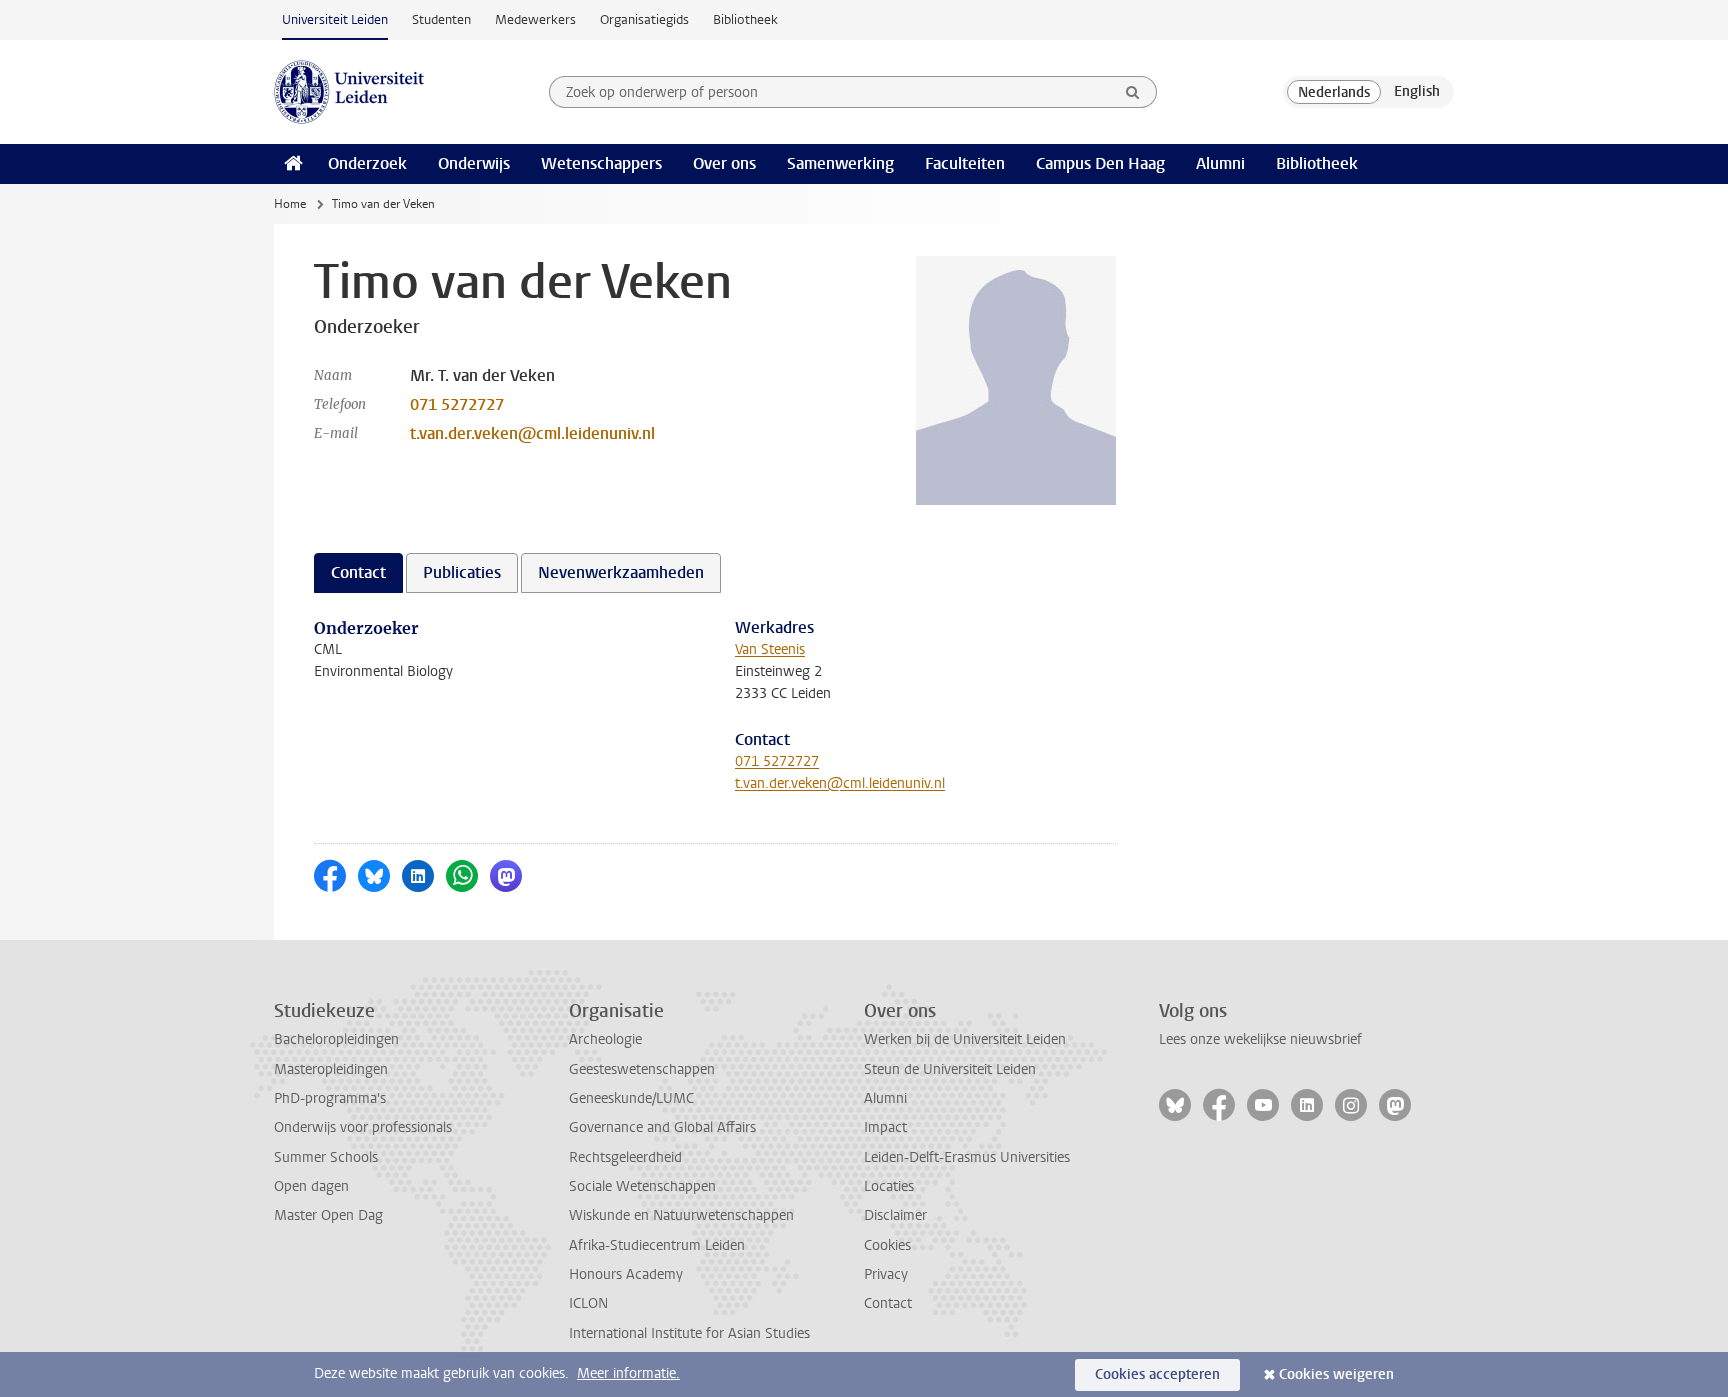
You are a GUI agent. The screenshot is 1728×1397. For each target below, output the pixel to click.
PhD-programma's (330, 1098)
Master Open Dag (328, 1215)
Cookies (887, 1245)
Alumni (1220, 163)
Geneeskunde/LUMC (631, 1098)
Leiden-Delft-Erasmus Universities (967, 1157)
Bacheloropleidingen (336, 1039)
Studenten (441, 19)
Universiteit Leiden (335, 19)
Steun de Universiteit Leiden (950, 1069)
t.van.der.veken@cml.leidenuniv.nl (532, 433)
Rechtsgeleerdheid (625, 1157)
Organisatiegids (644, 19)
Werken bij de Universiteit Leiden (965, 1039)
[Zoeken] (1133, 92)
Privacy (886, 1274)
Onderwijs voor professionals (363, 1127)
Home (290, 204)
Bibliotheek (745, 19)
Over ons (724, 163)
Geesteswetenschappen (642, 1069)
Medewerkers (535, 19)
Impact (885, 1127)
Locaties (889, 1186)
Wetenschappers (601, 163)
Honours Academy (626, 1274)
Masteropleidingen (331, 1069)
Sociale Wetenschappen (642, 1186)
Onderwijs (474, 163)
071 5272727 (457, 404)
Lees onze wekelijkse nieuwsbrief (1260, 1039)
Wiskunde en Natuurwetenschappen (681, 1215)
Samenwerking (840, 163)
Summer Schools (326, 1157)
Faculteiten (965, 163)
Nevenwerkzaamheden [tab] (621, 572)
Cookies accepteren (1157, 1374)
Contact (888, 1303)
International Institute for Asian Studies (689, 1333)
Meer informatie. (628, 1373)
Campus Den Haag (1100, 163)
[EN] (1417, 92)
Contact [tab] (358, 572)
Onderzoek (367, 163)
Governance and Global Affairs (662, 1127)
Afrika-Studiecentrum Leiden (657, 1245)
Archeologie (605, 1039)
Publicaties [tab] (462, 572)
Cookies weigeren (1336, 1374)
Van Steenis (770, 649)
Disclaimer (895, 1215)
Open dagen (311, 1186)
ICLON (588, 1303)
